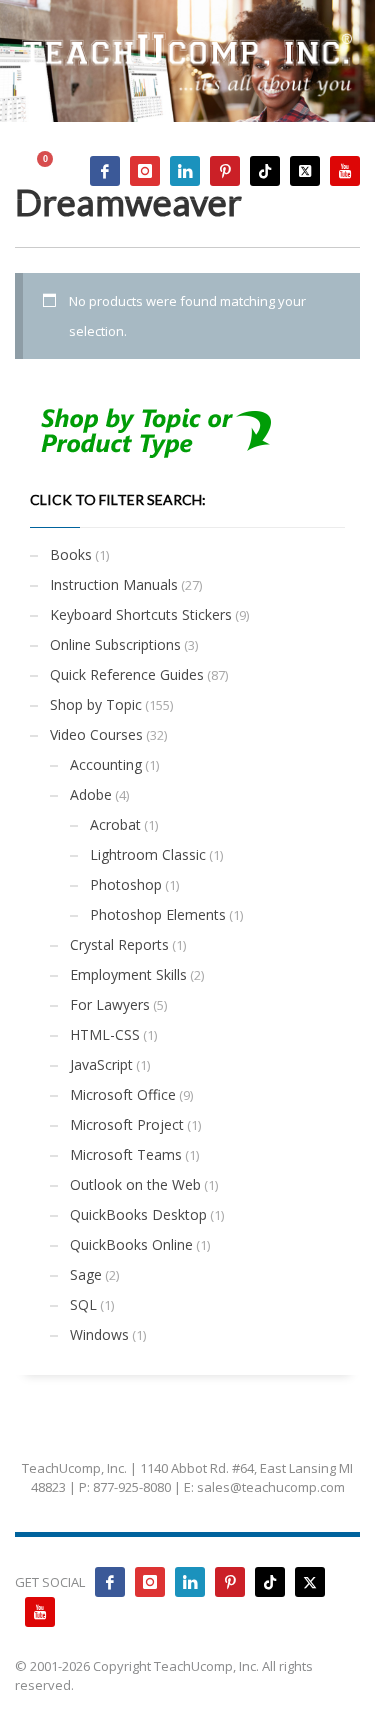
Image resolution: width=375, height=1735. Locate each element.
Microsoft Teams (126, 1154)
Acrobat (115, 824)
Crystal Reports (119, 944)
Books (71, 554)
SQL (83, 1304)
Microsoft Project (127, 1124)
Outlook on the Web (135, 1184)
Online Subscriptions (115, 644)
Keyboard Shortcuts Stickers (141, 614)
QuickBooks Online (131, 1244)
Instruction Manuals (114, 584)
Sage (86, 1274)
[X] (305, 171)
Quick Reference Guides (127, 674)
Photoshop (126, 884)
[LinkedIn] (185, 171)
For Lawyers (110, 1004)
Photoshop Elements (158, 914)
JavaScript (101, 1064)
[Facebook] (105, 171)
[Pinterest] (225, 171)
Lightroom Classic (148, 854)
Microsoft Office (123, 1094)
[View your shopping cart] (54, 170)
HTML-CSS (105, 1034)
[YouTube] (345, 171)
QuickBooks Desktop (138, 1214)
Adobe (91, 794)
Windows (99, 1334)
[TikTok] (265, 171)
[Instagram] (145, 171)
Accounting (106, 764)
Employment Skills (128, 974)
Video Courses (96, 734)
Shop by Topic (96, 704)
